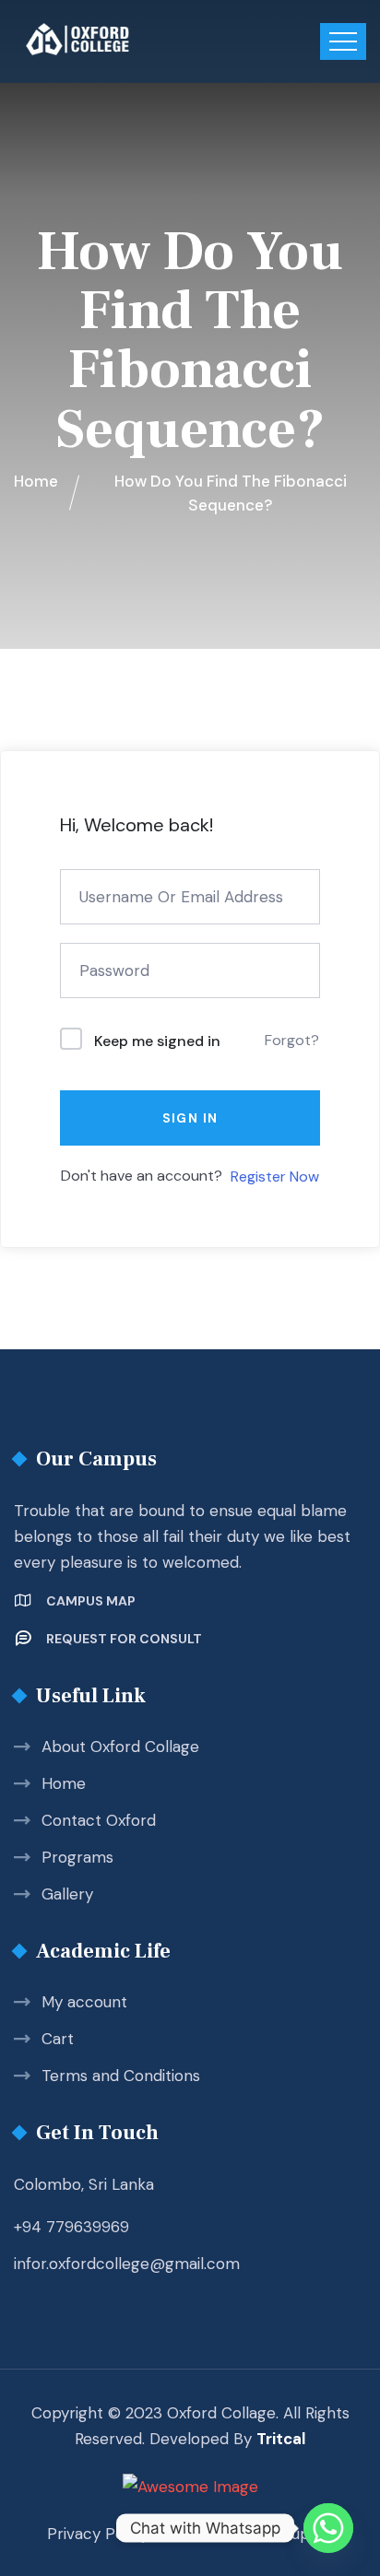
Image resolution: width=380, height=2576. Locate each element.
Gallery (67, 1894)
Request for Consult (124, 1639)
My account (84, 2002)
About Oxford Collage (120, 1747)
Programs (77, 1857)
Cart (58, 2039)
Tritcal (281, 2439)
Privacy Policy (98, 2534)
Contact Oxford (99, 1820)
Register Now (275, 1176)
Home (64, 1783)
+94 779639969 (71, 2227)
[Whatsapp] (328, 2528)
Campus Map (91, 1601)
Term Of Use (215, 2534)
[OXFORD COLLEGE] (109, 39)
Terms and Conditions (121, 2076)
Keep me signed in (157, 1041)
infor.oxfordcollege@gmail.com (127, 2264)
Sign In (190, 1118)
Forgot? (292, 1040)
